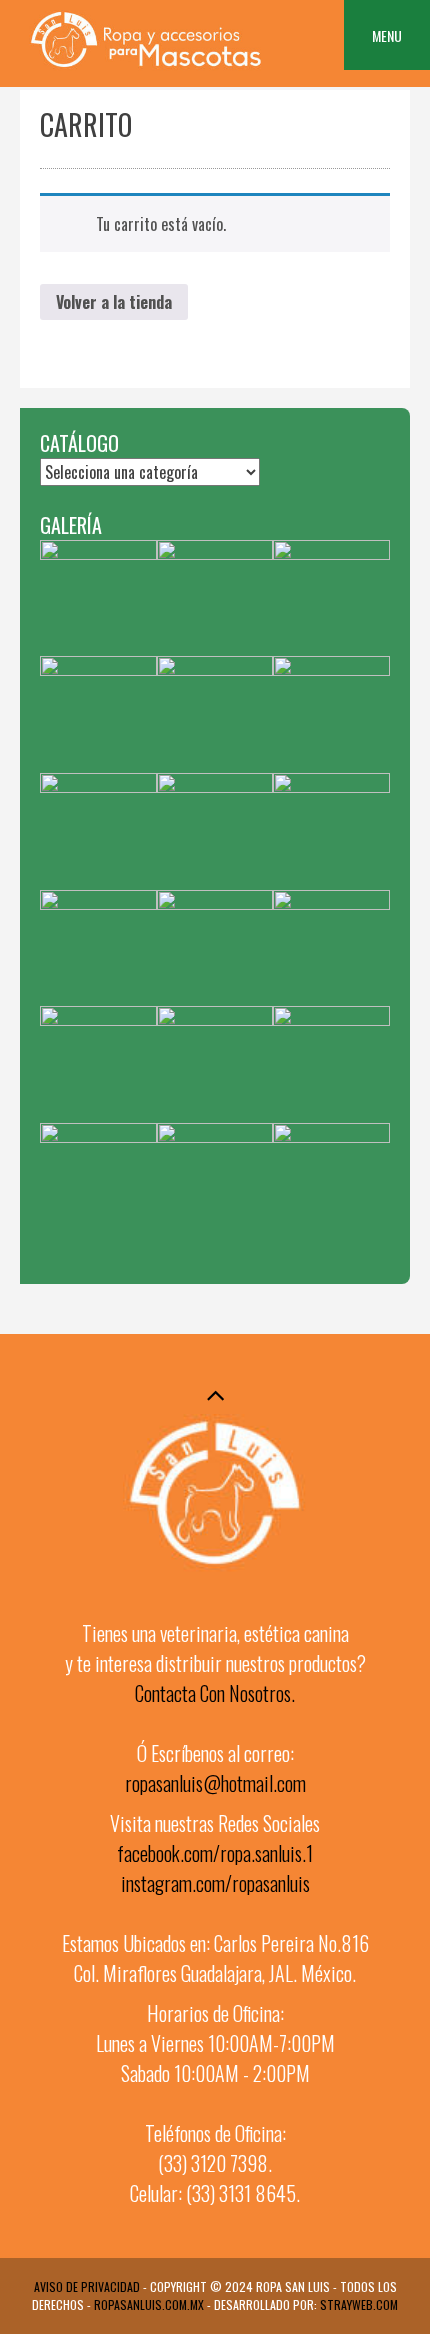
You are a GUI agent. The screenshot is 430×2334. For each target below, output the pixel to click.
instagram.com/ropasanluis (215, 1883)
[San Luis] (145, 67)
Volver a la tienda (114, 302)
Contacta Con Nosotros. (215, 1693)
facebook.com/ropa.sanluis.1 (215, 1853)
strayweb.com (359, 2304)
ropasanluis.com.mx (149, 2304)
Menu (387, 35)
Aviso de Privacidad (87, 2286)
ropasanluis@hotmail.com (215, 1783)
